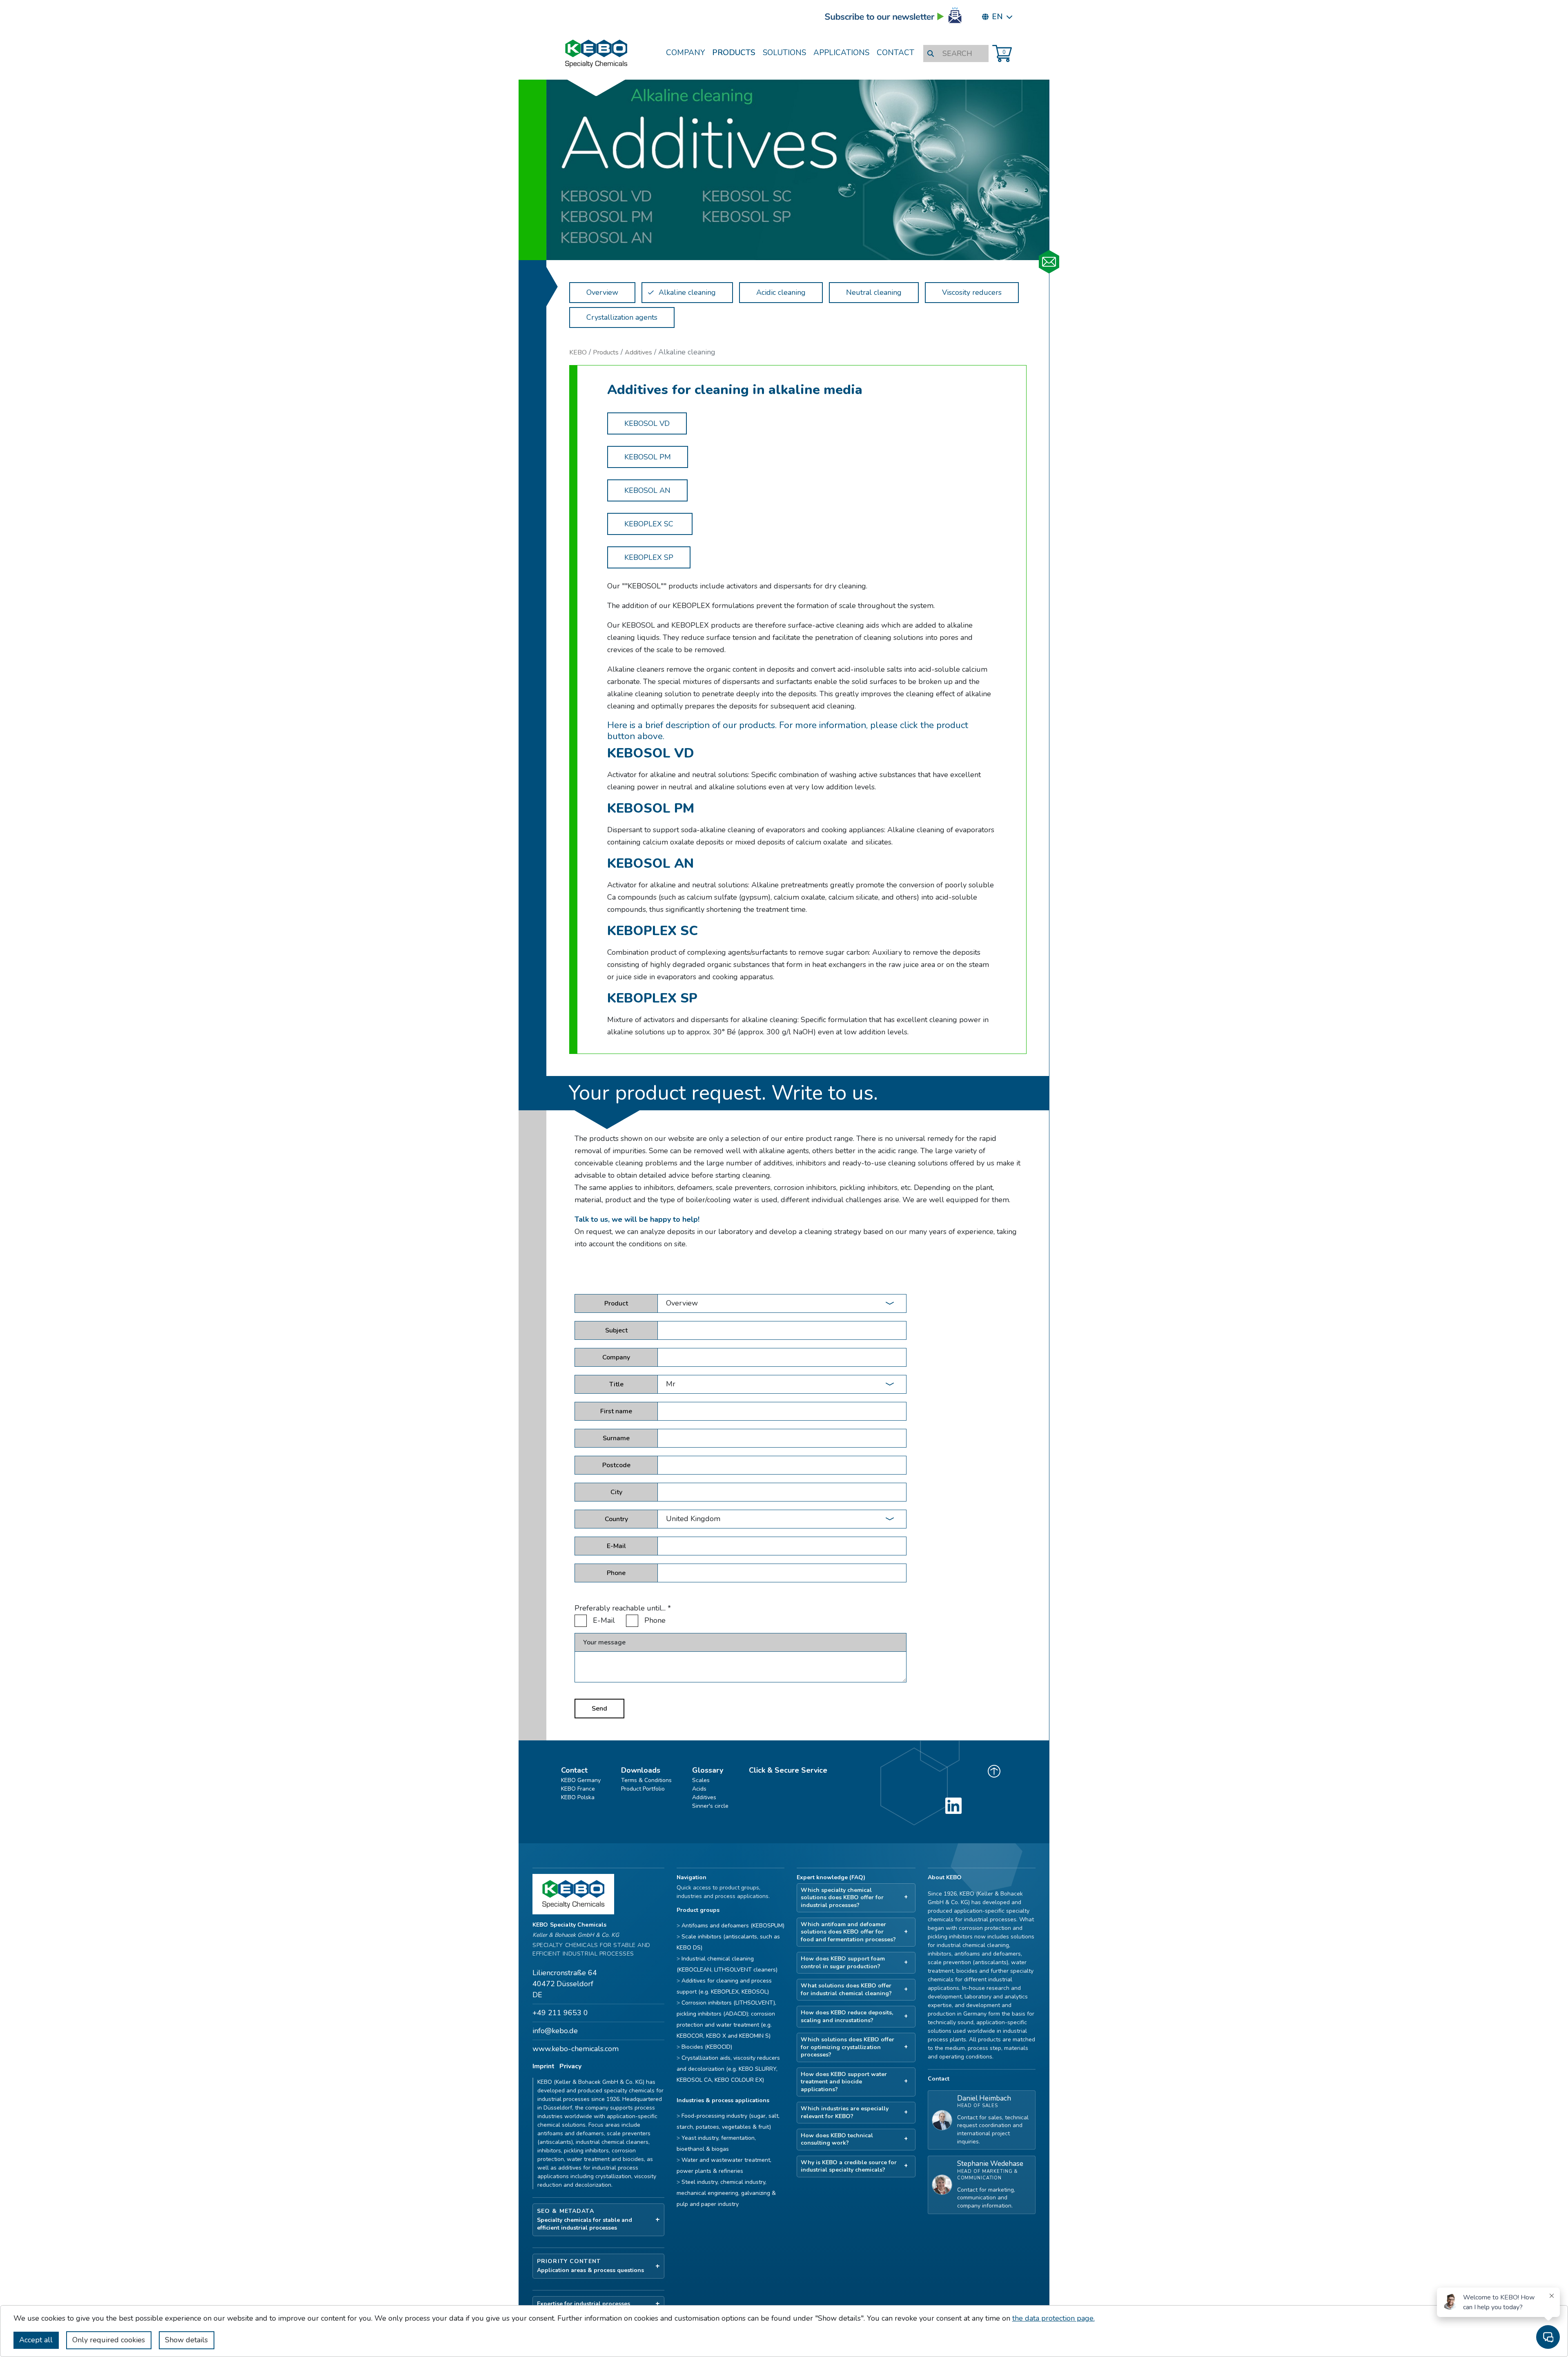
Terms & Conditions (646, 1780)
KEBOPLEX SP (649, 557)
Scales (701, 1780)
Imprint (543, 2066)
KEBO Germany (581, 1780)
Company (685, 53)
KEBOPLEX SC (650, 524)
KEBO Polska (578, 1797)
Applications (841, 53)
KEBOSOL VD (647, 423)
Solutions (784, 53)
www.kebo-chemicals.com (576, 2049)
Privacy (570, 2066)
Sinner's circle (710, 1806)
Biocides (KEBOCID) (707, 2047)
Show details (186, 2340)
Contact (895, 53)
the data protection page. (1053, 2318)
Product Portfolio (643, 1789)
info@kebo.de (555, 2031)
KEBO (578, 352)
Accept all (36, 2340)
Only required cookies (109, 2340)
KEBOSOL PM (648, 457)
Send (599, 1709)
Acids (699, 1789)
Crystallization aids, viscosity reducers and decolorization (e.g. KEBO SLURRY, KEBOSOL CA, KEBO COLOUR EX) (728, 2069)
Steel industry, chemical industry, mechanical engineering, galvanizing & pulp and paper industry (726, 2193)
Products (734, 53)
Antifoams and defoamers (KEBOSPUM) (733, 1926)
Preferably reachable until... (623, 1608)
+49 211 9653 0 (560, 2013)
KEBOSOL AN (647, 490)
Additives (638, 352)
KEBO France (578, 1789)
